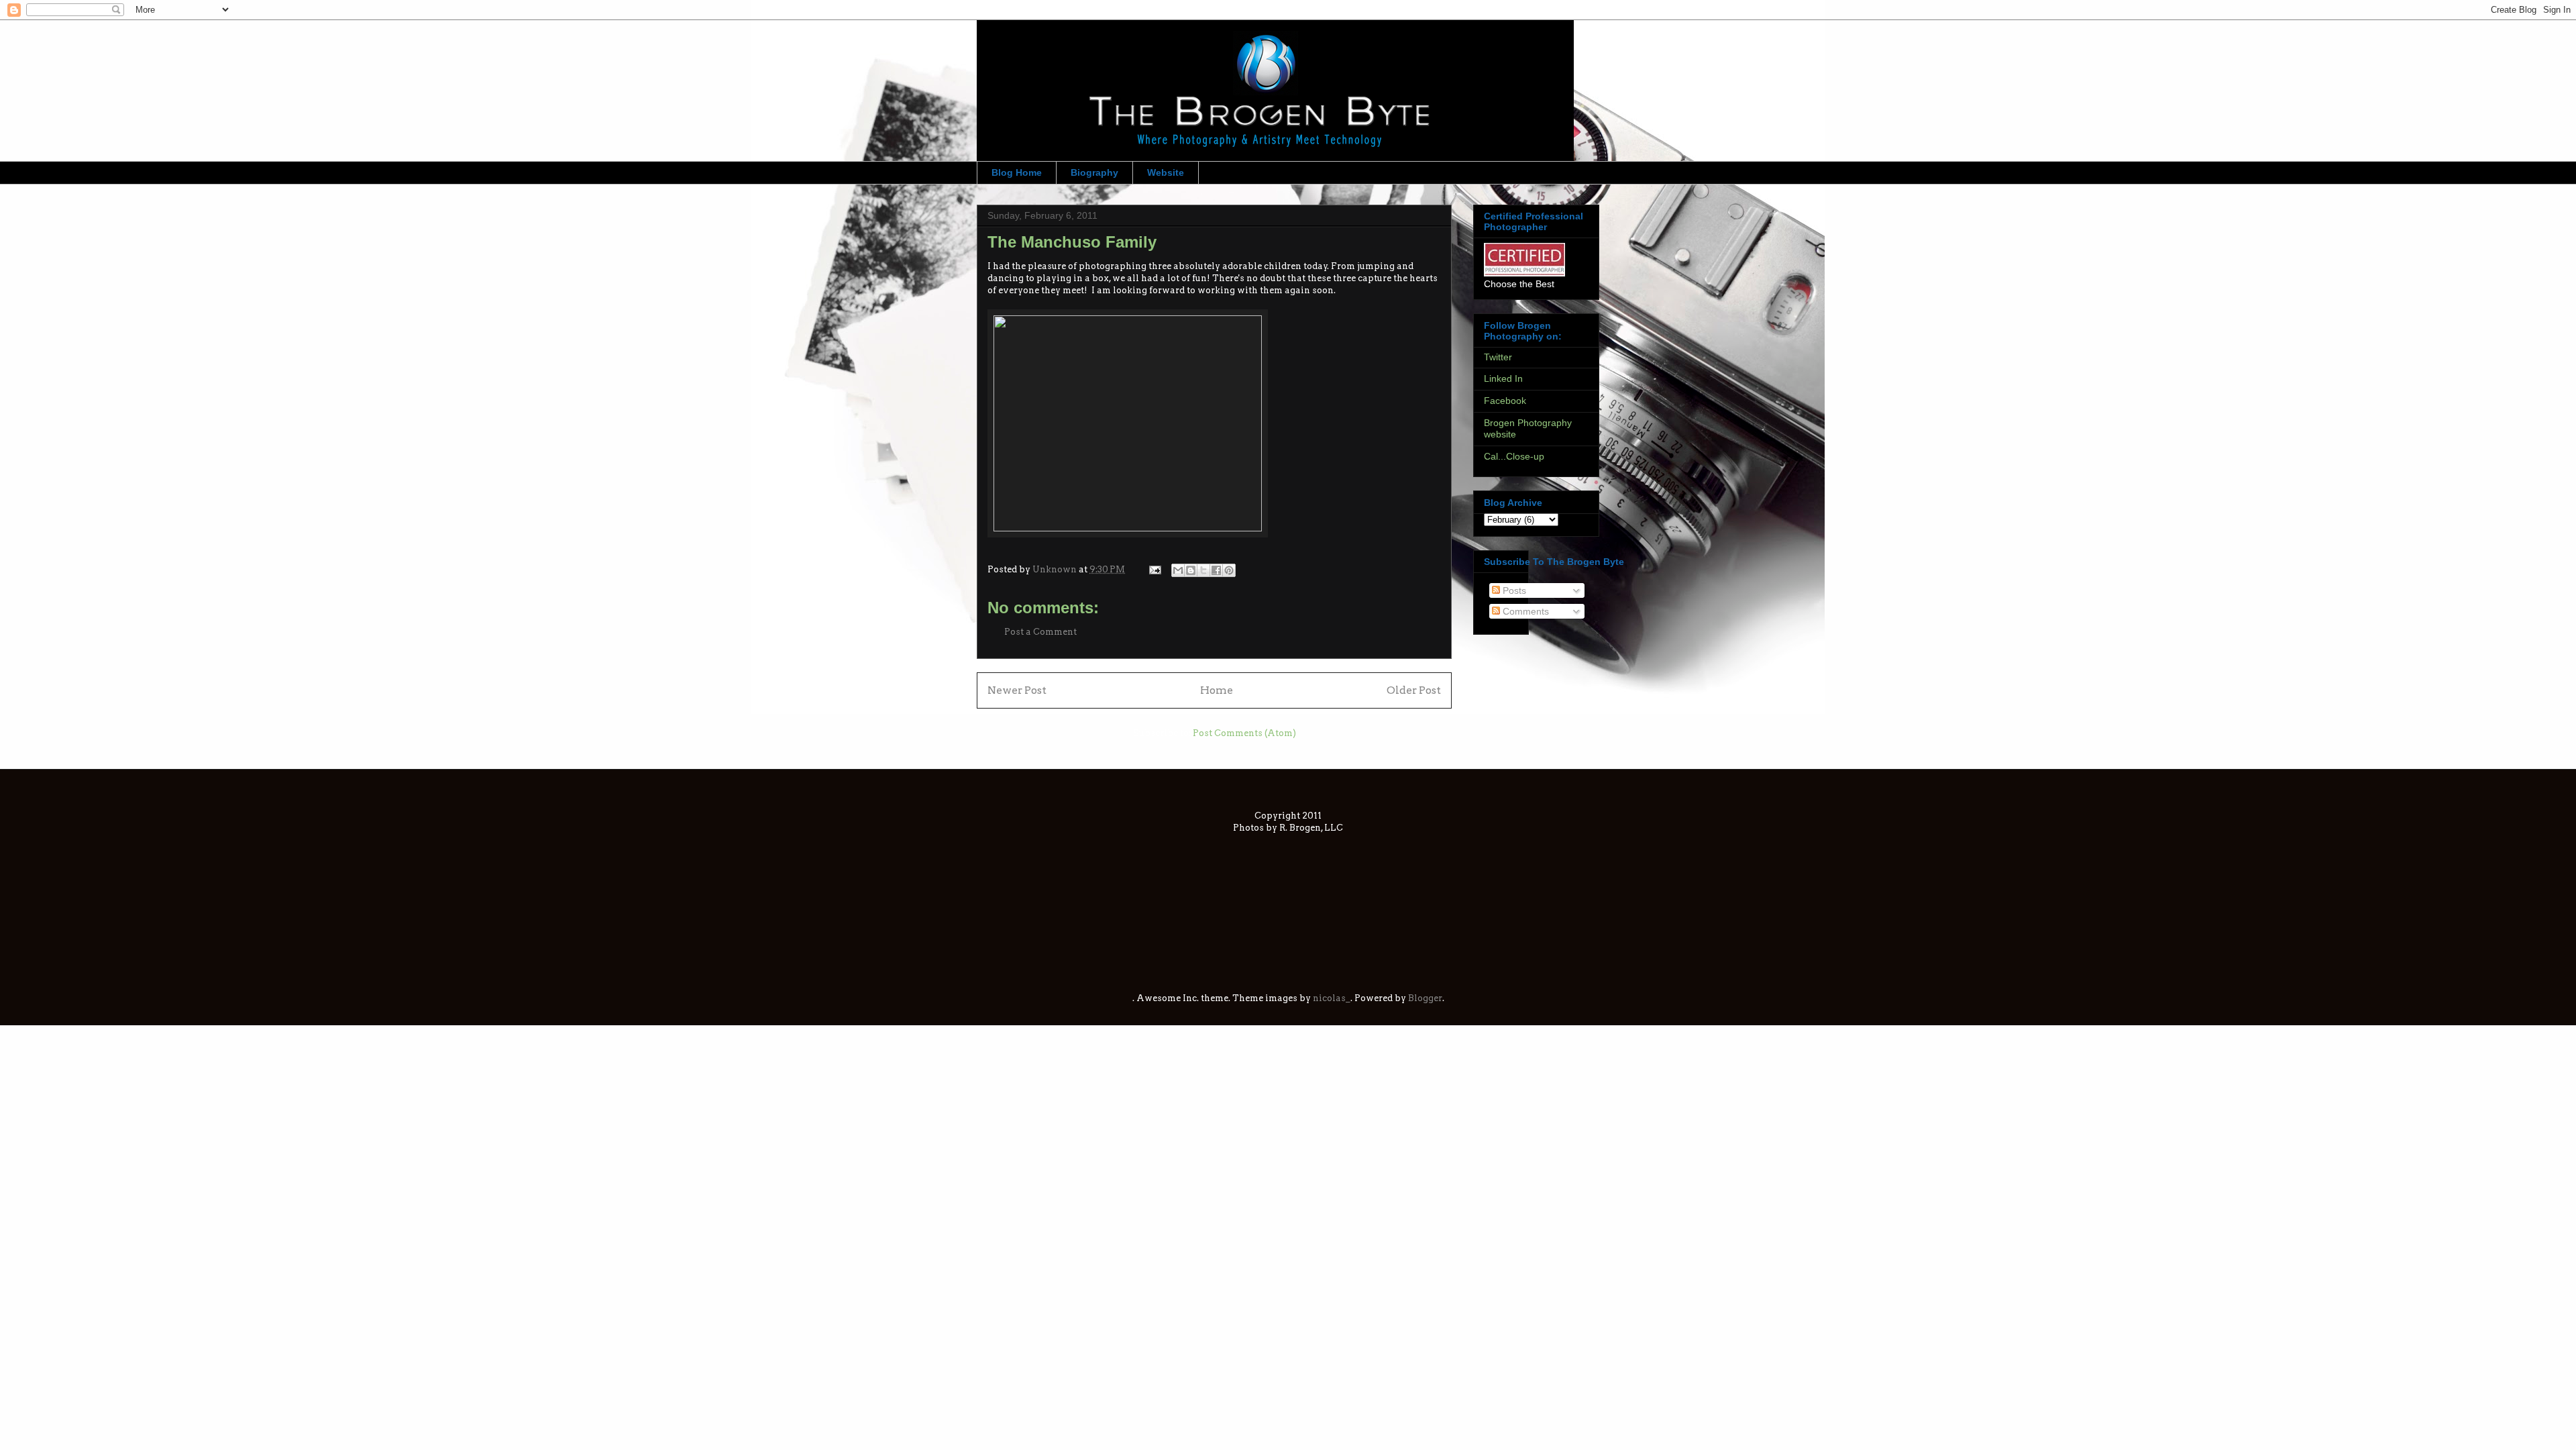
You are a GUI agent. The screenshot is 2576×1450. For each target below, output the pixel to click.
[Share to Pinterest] (1229, 570)
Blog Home (1017, 172)
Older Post (1414, 690)
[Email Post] (1154, 569)
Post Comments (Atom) (1244, 733)
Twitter (1498, 357)
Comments (1524, 611)
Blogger (1425, 998)
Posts (1513, 590)
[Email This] (1178, 570)
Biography (1094, 172)
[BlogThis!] (1191, 570)
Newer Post (1017, 690)
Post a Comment (1040, 632)
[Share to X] (1203, 570)
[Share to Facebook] (1216, 570)
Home (1217, 690)
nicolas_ (1332, 998)
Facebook (1505, 401)
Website (1166, 172)
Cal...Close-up (1514, 456)
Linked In (1503, 378)
